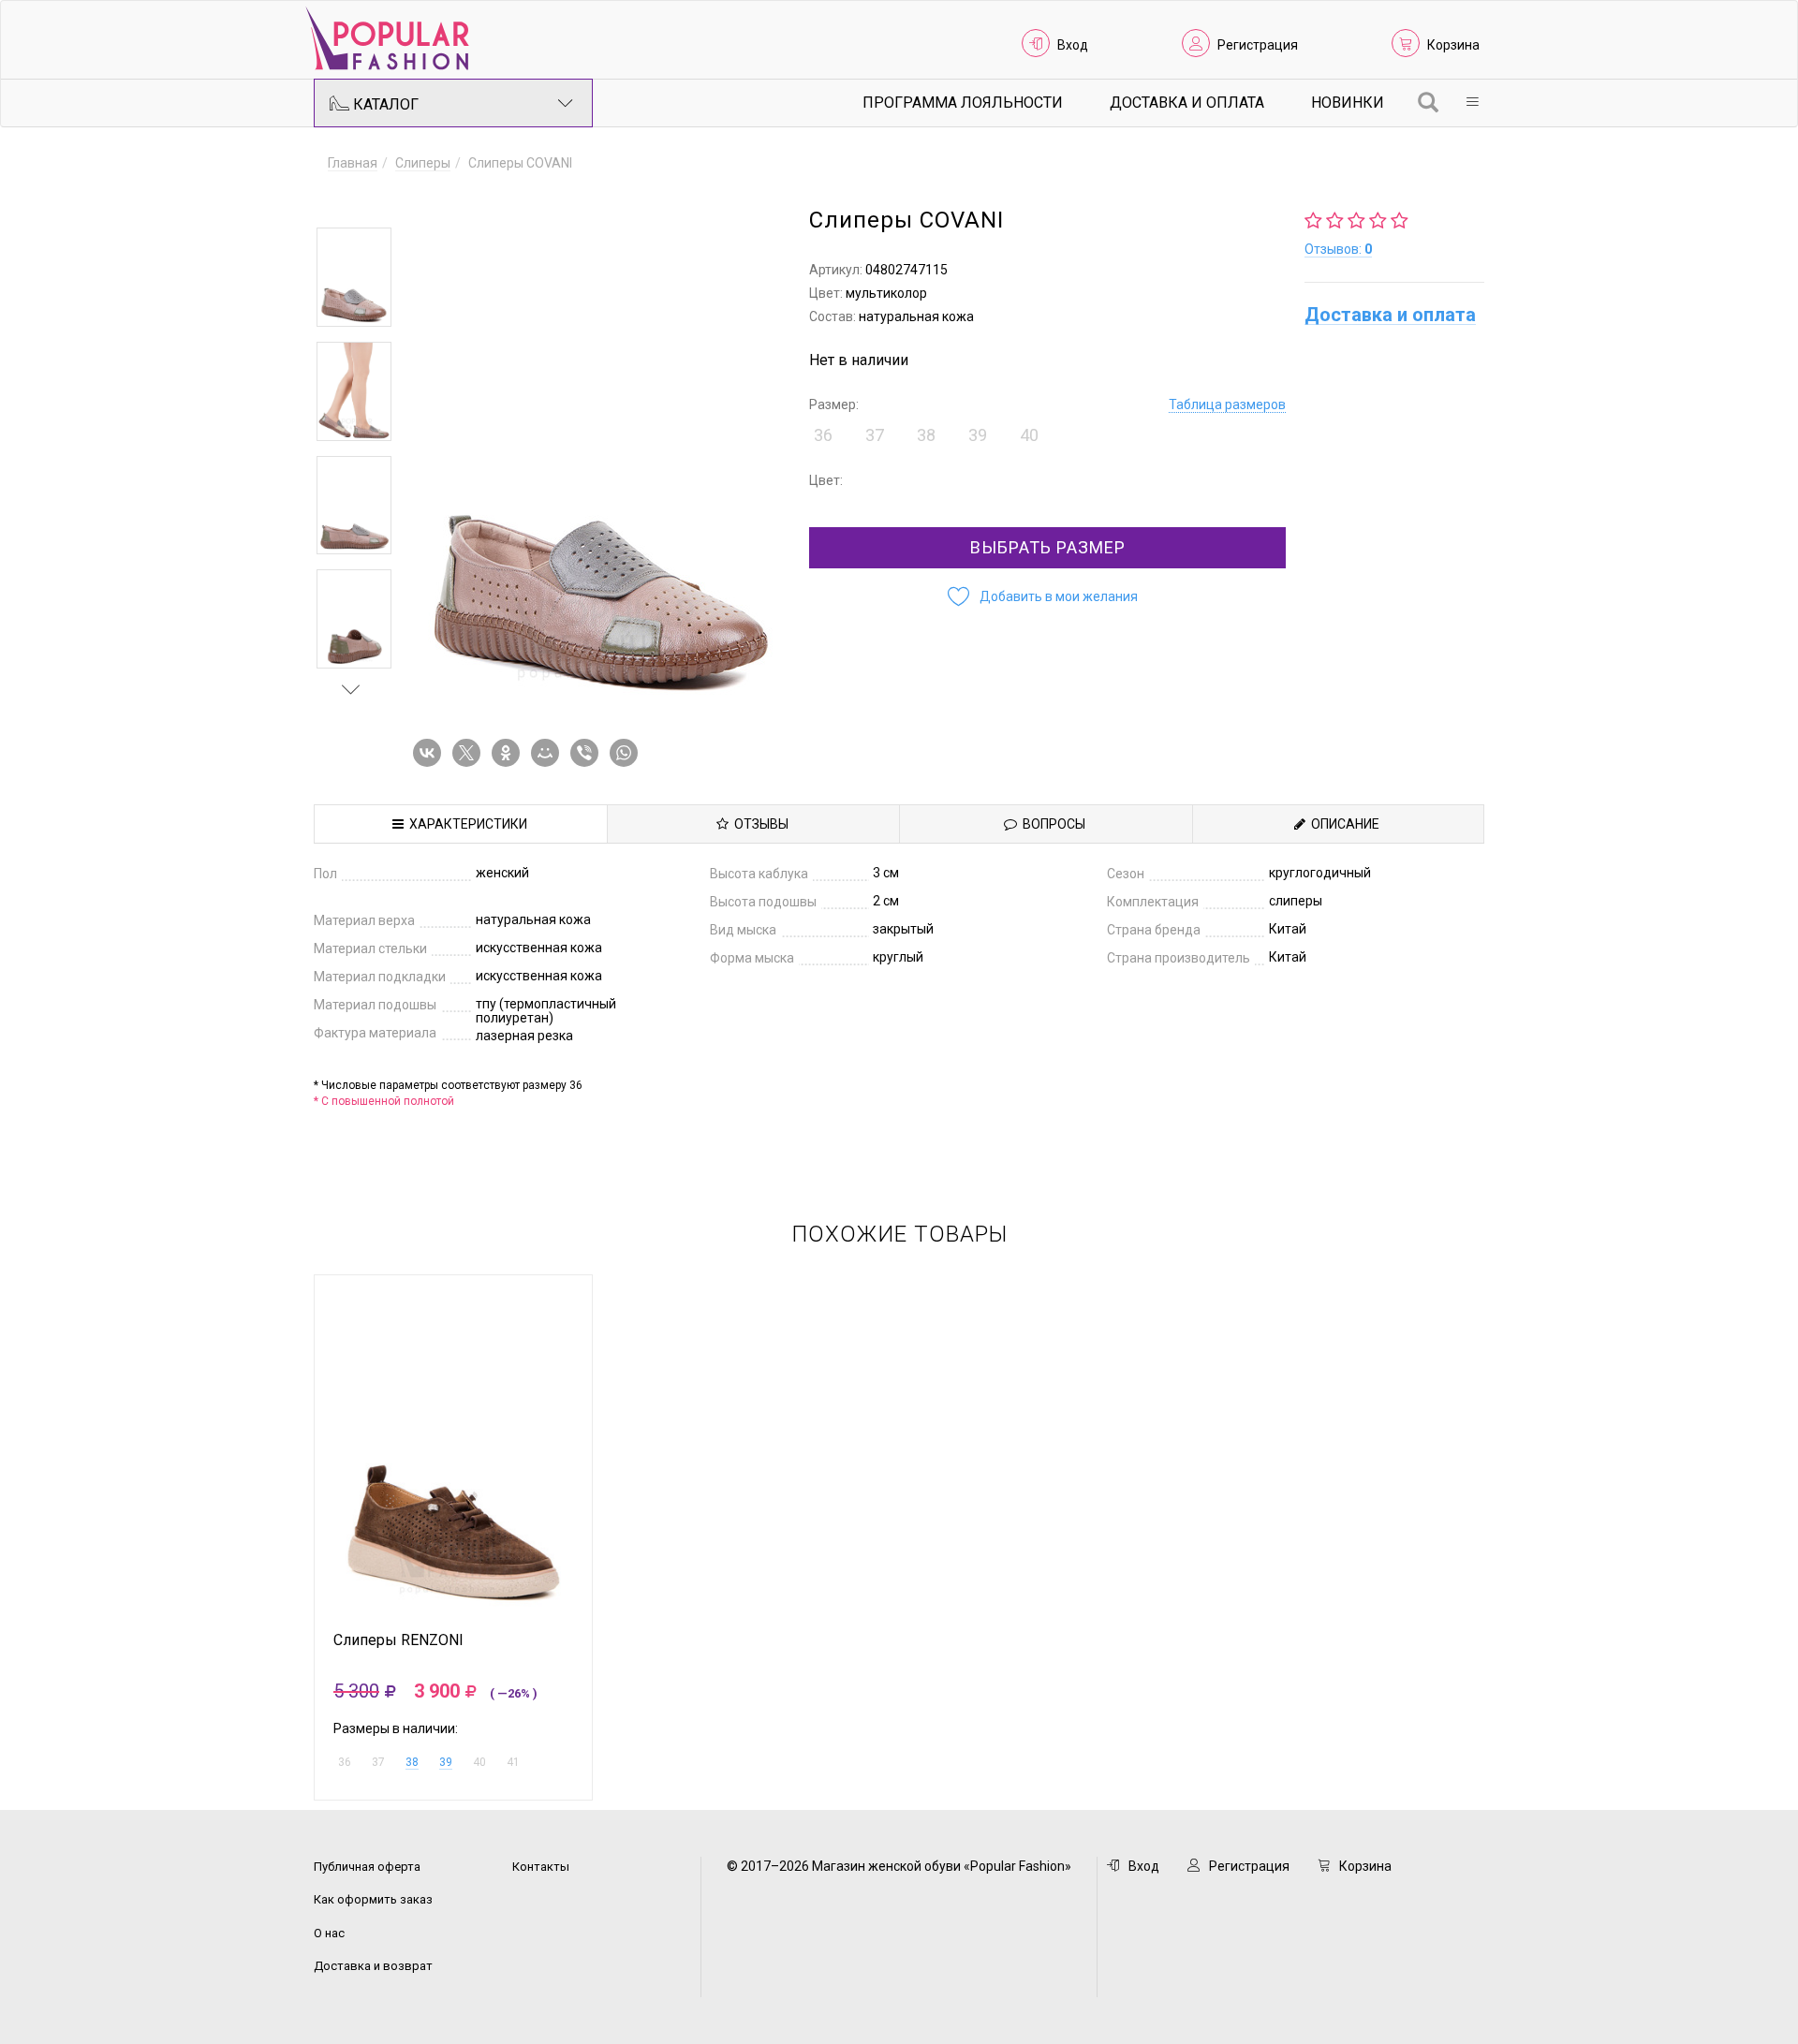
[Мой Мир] (549, 753)
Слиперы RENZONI (398, 1640)
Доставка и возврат (373, 1966)
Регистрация (1258, 45)
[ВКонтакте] (431, 753)
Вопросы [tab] (1051, 824)
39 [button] (978, 435)
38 (412, 1762)
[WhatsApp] (627, 753)
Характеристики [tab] (465, 824)
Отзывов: (1338, 249)
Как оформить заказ (373, 1899)
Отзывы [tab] (759, 824)
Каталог (384, 104)
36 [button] (823, 435)
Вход (1073, 45)
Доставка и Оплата (1187, 103)
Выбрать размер (1048, 547)
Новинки (1348, 103)
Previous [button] (351, 200)
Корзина (1453, 45)
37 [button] (875, 435)
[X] (470, 753)
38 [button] (926, 435)
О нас (329, 1933)
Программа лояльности (963, 103)
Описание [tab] (1342, 824)
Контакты (541, 1867)
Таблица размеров (1227, 404)
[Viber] (588, 753)
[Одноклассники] (509, 753)
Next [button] (351, 689)
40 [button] (1029, 435)
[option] (354, 277)
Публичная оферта (367, 1867)
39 (446, 1762)
